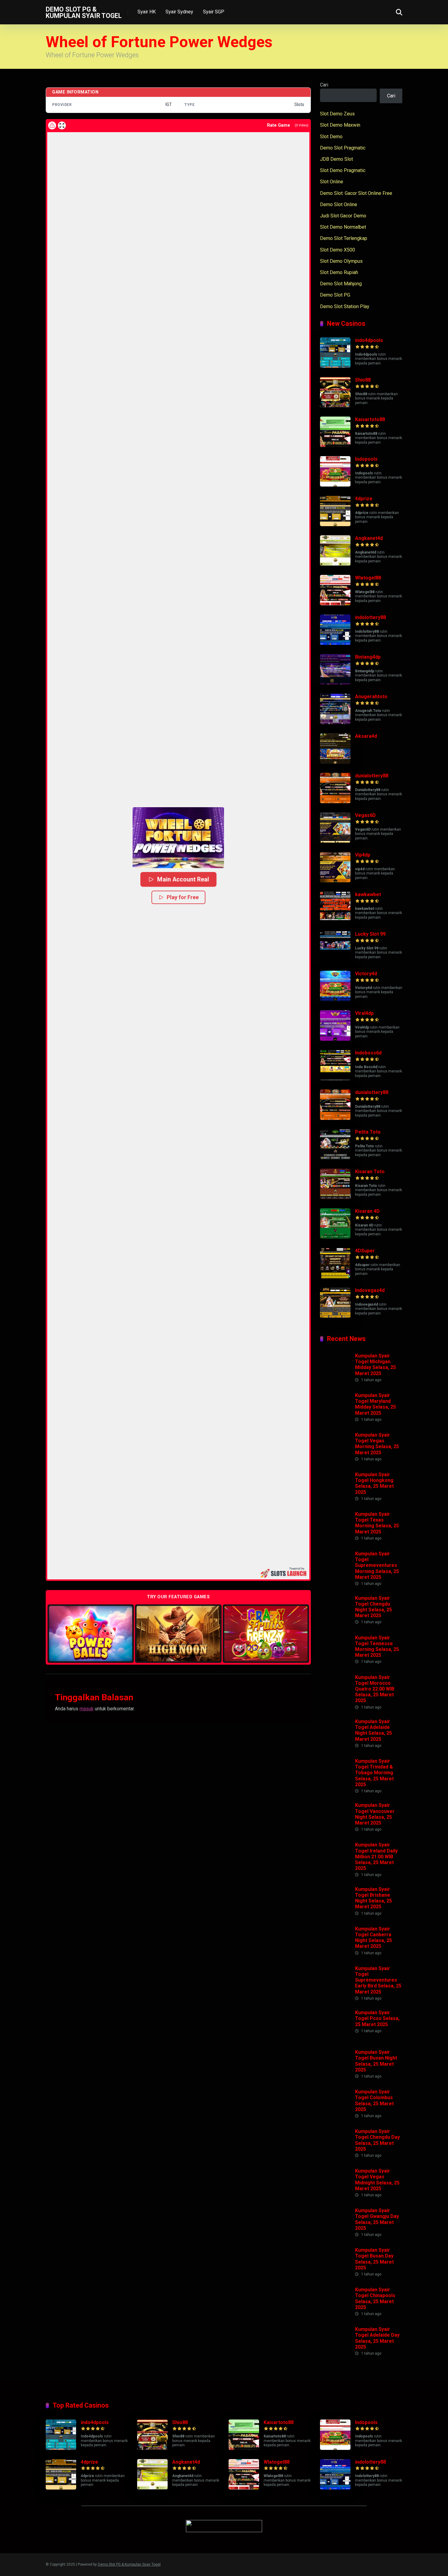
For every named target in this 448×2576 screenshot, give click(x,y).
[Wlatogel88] (335, 604)
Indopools (366, 459)
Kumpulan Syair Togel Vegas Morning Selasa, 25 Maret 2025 (377, 1444)
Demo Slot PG (335, 295)
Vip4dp (363, 855)
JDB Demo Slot (336, 159)
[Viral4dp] (335, 1039)
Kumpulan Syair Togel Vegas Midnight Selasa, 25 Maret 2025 (377, 2180)
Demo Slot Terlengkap (344, 238)
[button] (178, 838)
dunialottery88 (372, 776)
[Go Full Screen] (62, 125)
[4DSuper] (335, 1277)
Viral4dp (364, 1013)
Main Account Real (183, 879)
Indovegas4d (370, 1290)
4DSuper (365, 1251)
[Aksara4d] (335, 762)
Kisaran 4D (367, 1211)
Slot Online (332, 182)
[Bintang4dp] (335, 683)
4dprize (364, 499)
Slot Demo (331, 137)
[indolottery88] (335, 643)
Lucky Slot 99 (370, 934)
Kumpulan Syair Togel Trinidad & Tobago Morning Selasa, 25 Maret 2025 (374, 1773)
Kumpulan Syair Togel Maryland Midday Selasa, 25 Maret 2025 (375, 1404)
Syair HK (147, 12)
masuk (87, 1709)
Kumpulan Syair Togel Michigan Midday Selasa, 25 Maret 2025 (375, 1365)
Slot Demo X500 (338, 250)
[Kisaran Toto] (335, 1197)
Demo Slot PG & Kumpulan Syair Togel (84, 12)
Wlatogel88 (368, 578)
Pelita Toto (368, 1132)
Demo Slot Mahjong (341, 284)
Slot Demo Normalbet (343, 227)
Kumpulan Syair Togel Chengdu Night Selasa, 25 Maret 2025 (373, 1607)
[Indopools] (335, 485)
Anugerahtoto (371, 697)
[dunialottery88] (335, 802)
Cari (324, 85)
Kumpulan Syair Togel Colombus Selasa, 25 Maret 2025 (374, 2101)
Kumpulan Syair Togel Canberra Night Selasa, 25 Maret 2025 (373, 1938)
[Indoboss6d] (335, 1079)
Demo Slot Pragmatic (343, 148)
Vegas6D (365, 815)
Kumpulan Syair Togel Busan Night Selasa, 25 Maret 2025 (376, 2061)
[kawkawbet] (335, 920)
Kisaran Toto (370, 1172)
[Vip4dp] (335, 881)
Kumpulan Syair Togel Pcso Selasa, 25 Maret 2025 (377, 2018)
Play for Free (183, 897)
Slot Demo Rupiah (339, 272)
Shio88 (363, 380)
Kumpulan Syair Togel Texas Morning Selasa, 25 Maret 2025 (377, 1523)
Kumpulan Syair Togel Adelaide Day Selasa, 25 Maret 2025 (377, 2338)
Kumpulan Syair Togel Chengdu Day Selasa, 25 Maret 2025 (377, 2140)
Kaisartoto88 (370, 419)
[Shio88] (335, 406)
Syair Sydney (179, 12)
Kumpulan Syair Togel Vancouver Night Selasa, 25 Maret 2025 (375, 1814)
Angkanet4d (369, 538)
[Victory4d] (335, 999)
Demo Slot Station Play (345, 306)
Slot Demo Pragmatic (343, 170)
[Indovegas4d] (335, 1316)
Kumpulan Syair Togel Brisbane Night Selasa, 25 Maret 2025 (373, 1898)
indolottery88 (370, 617)
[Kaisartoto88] (335, 445)
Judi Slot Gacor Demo (343, 216)
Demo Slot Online (339, 204)
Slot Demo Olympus (341, 261)
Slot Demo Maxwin (340, 125)
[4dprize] (335, 524)
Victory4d (366, 974)
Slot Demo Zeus (337, 114)
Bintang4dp (368, 657)
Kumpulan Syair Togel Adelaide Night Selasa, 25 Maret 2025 (373, 1730)
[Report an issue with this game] (52, 125)
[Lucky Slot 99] (335, 960)
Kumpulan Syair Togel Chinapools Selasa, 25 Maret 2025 (375, 2298)
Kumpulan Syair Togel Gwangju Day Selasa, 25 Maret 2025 (377, 2219)
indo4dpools (369, 340)
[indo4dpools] (335, 366)
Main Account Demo (91, 1633)
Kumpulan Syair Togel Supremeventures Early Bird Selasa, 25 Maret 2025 (378, 1980)
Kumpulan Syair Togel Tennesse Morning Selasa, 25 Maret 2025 (377, 1647)
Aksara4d (366, 736)
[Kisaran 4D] (335, 1237)
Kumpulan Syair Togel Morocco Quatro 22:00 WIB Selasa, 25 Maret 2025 (375, 1689)
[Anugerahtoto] (335, 722)
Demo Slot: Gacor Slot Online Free (356, 193)
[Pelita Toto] (335, 1158)
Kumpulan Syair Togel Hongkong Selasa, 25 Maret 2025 (374, 1483)
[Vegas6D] (335, 841)
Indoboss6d (368, 1053)
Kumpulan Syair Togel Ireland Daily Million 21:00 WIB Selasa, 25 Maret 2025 (376, 1856)
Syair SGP (214, 12)
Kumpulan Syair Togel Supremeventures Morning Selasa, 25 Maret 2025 (377, 1565)
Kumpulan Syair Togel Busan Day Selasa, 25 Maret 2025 (374, 2259)
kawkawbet (368, 894)
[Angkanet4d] (335, 564)
